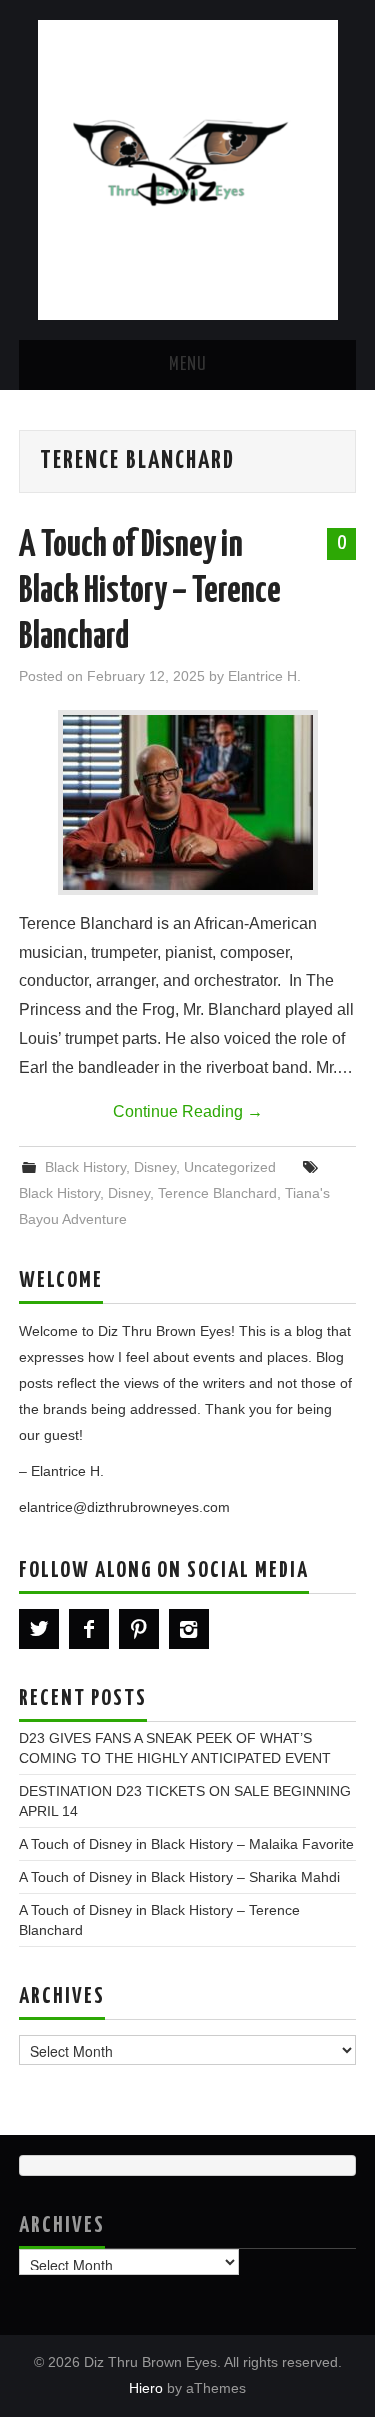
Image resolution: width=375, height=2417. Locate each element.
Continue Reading (188, 1111)
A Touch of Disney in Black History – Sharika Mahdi (179, 1877)
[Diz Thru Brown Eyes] (188, 168)
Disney (155, 1167)
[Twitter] (39, 1629)
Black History (85, 1167)
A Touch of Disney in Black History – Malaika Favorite (186, 1844)
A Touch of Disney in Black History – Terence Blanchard (150, 592)
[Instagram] (189, 1629)
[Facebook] (89, 1629)
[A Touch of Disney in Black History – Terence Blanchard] (188, 802)
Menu (188, 365)
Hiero (146, 2388)
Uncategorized (230, 1167)
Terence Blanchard (217, 1193)
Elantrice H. (264, 676)
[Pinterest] (139, 1629)
